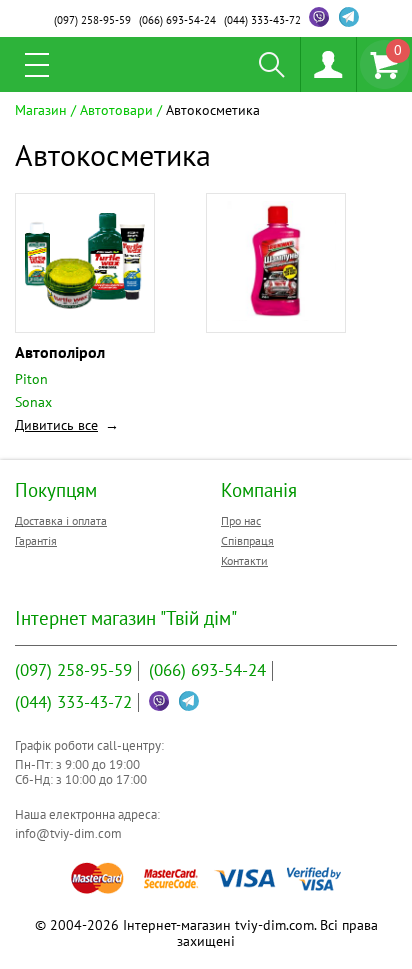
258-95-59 (92, 20)
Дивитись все (56, 425)
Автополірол (60, 352)
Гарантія (36, 540)
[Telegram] (349, 17)
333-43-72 (262, 20)
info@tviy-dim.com (68, 833)
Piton (31, 379)
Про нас (241, 520)
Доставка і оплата (61, 520)
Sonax (33, 402)
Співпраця (247, 540)
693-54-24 (177, 20)
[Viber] (319, 17)
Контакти (244, 560)
